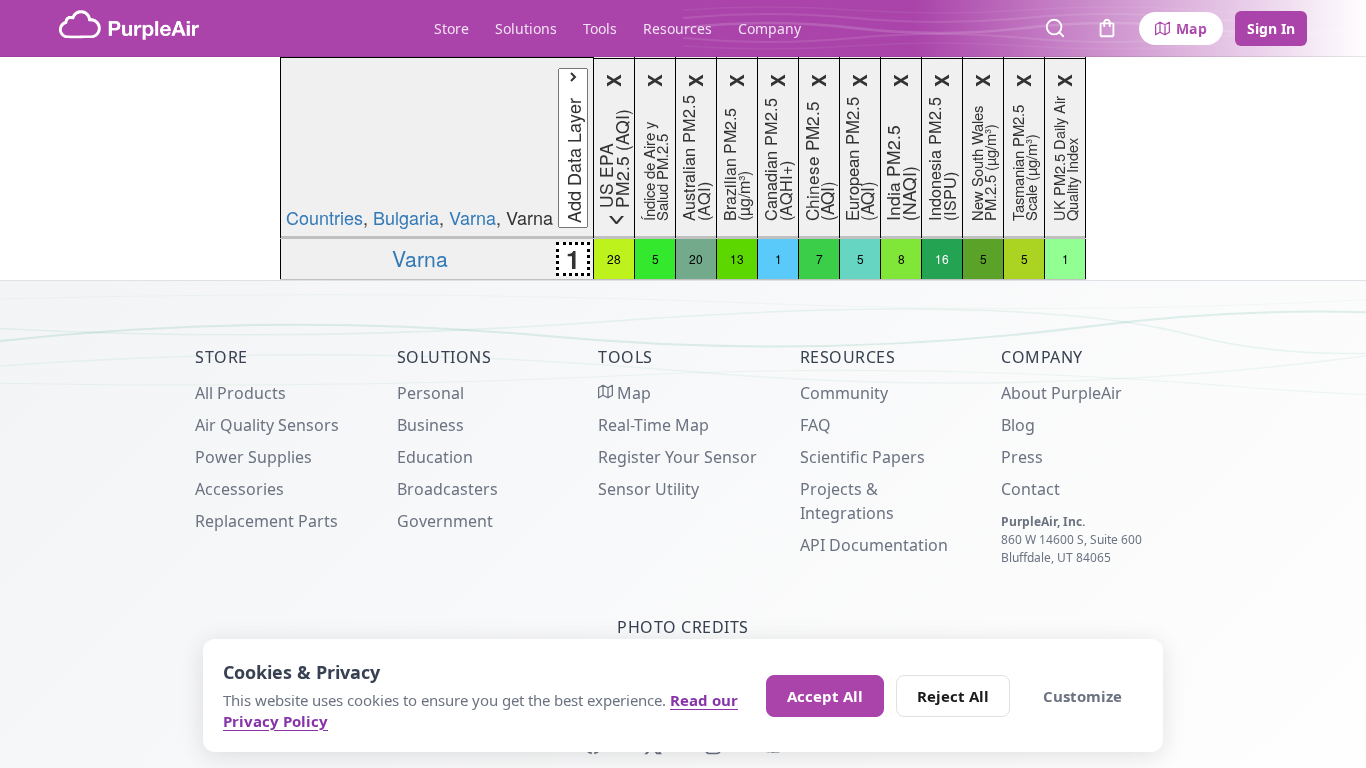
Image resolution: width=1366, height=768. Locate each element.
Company (769, 28)
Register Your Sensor (677, 457)
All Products (240, 393)
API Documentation (874, 545)
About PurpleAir (1061, 393)
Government (445, 521)
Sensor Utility (648, 489)
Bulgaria (406, 217)
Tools (600, 28)
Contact (1030, 489)
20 (696, 258)
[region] (683, 168)
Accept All (825, 696)
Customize (1082, 696)
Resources (677, 28)
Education (435, 457)
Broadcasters (447, 489)
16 (942, 258)
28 (614, 258)
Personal (430, 393)
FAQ (815, 425)
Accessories (239, 489)
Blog (1018, 425)
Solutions (526, 28)
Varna (472, 217)
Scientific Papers (862, 457)
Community (844, 393)
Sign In (1271, 28)
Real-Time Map (653, 425)
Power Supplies (253, 457)
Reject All (953, 696)
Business (430, 425)
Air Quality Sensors (267, 425)
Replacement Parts (266, 521)
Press (1022, 457)
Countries (324, 217)
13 (737, 258)
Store (451, 28)
